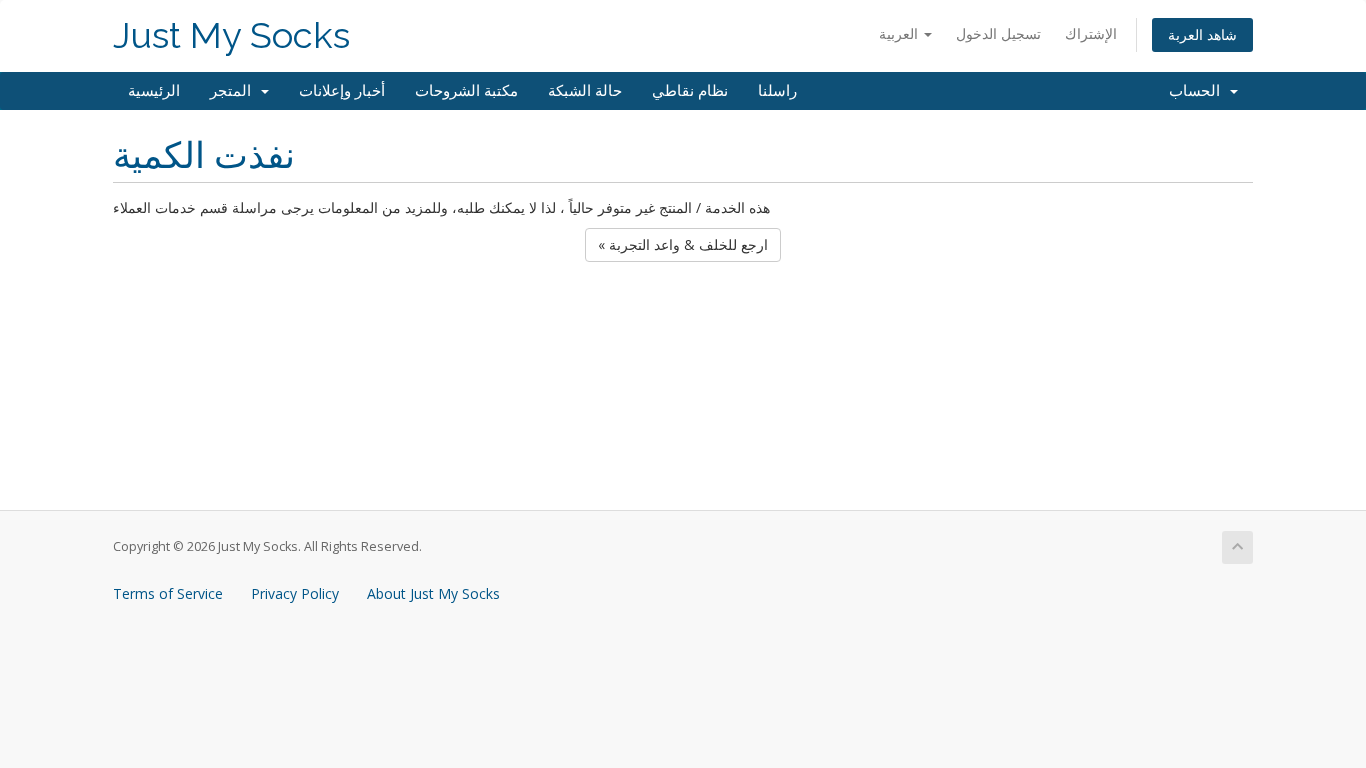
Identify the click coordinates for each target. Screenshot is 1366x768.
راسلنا (777, 91)
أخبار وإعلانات (342, 91)
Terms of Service (168, 593)
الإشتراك (1091, 33)
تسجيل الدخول (998, 33)
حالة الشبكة (585, 91)
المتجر (234, 91)
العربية (900, 33)
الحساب (1198, 91)
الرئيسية (154, 91)
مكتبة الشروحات (466, 91)
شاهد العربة (1202, 34)
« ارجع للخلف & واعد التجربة (683, 244)
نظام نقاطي (690, 91)
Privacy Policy (295, 593)
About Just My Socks (433, 593)
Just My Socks (231, 35)
